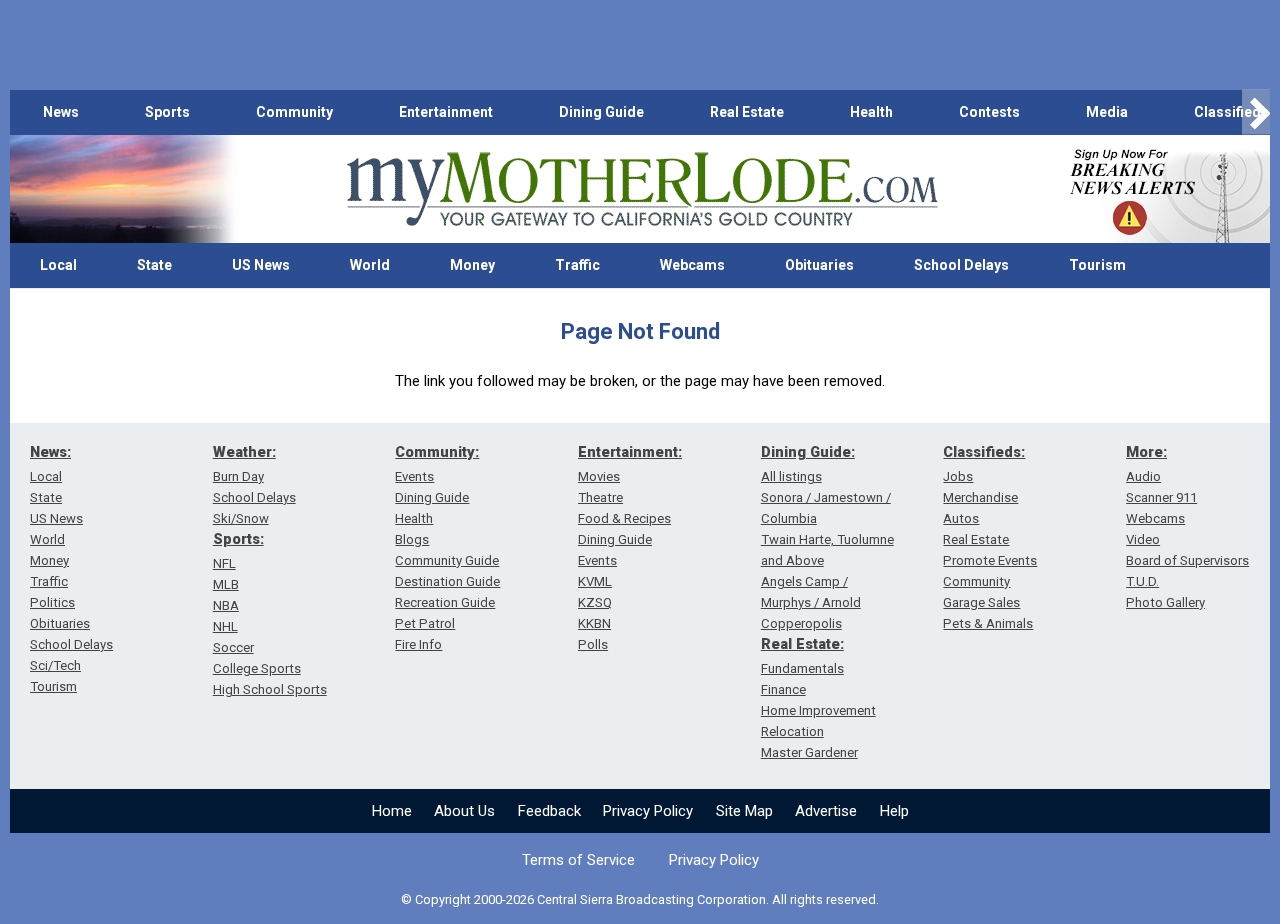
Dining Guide (601, 112)
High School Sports (270, 689)
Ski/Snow (241, 518)
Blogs (412, 539)
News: (50, 452)
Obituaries (819, 265)
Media (1107, 112)
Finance (783, 689)
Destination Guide (447, 581)
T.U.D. (1142, 581)
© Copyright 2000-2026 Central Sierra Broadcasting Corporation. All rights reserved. (640, 899)
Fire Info (418, 644)
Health (871, 112)
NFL (224, 563)
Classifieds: (984, 452)
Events (414, 476)
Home (392, 811)
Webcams (692, 265)
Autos (961, 518)
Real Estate (747, 112)
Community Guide (447, 560)
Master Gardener (809, 752)
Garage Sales (981, 602)
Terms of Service (578, 860)
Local (58, 265)
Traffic (577, 265)
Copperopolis (801, 623)
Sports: (238, 539)
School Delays (961, 265)
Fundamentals (802, 668)
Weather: (244, 452)
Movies (599, 476)
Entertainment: (630, 452)
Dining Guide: (808, 452)
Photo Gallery (1165, 602)
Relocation (792, 731)
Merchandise (980, 497)
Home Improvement (818, 710)
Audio (1143, 476)
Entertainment (446, 112)
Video (1143, 539)
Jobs (958, 476)
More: (1146, 452)
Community (294, 112)
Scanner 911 (1161, 497)
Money (472, 265)
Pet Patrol (425, 623)
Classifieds (1231, 112)
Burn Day (238, 476)
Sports (167, 112)
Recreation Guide (445, 602)
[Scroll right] (1256, 112)
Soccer (233, 647)
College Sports (257, 668)
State (154, 265)
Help (894, 811)
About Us (464, 811)
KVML (595, 581)
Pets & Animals (988, 623)
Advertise (826, 811)
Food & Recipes (624, 518)
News (61, 112)
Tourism (1097, 265)
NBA (226, 605)
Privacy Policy (648, 811)
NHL (225, 626)
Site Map (744, 811)
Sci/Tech (55, 665)
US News (261, 265)
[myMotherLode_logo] (642, 189)
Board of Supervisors (1187, 560)
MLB (226, 584)
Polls (593, 644)
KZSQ (595, 602)
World (370, 265)
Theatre (600, 497)
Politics (52, 602)
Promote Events (990, 560)
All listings (791, 476)
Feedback (549, 811)
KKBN (594, 623)
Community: (437, 452)
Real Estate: (802, 644)
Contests (989, 112)
